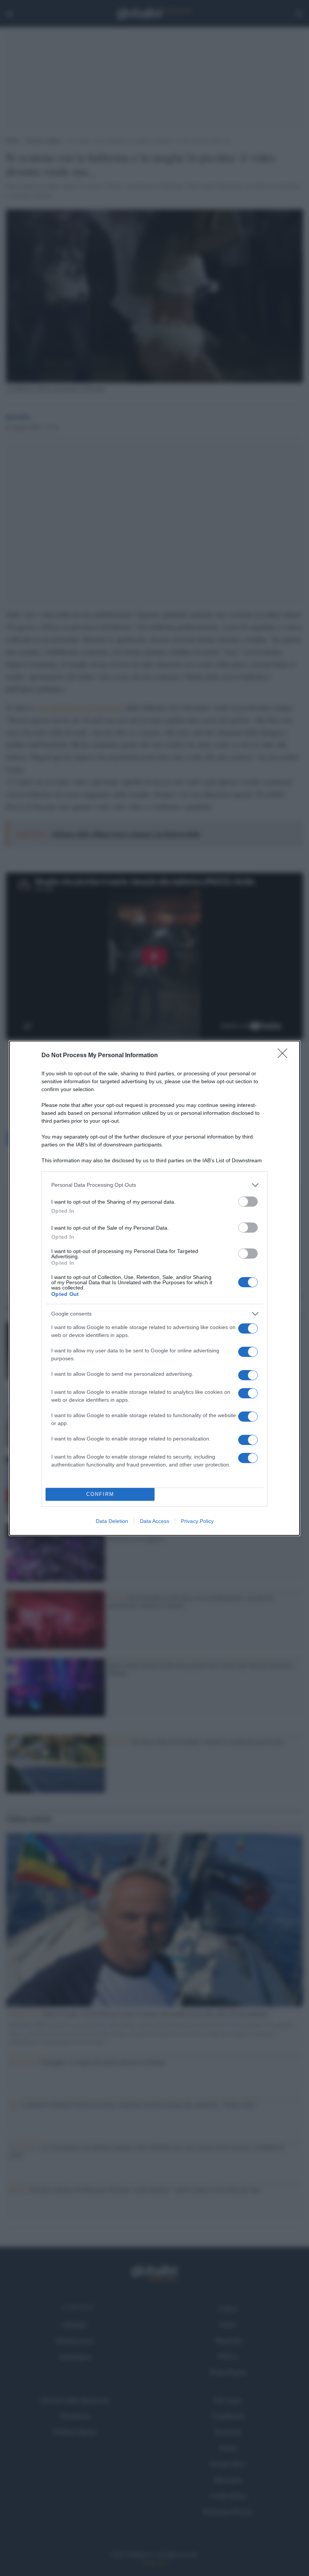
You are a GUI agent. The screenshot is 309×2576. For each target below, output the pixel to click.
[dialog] (154, 1288)
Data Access (154, 1521)
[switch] (248, 1202)
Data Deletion (112, 1521)
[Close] (285, 1056)
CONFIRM (100, 1494)
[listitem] (154, 1185)
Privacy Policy (197, 1521)
